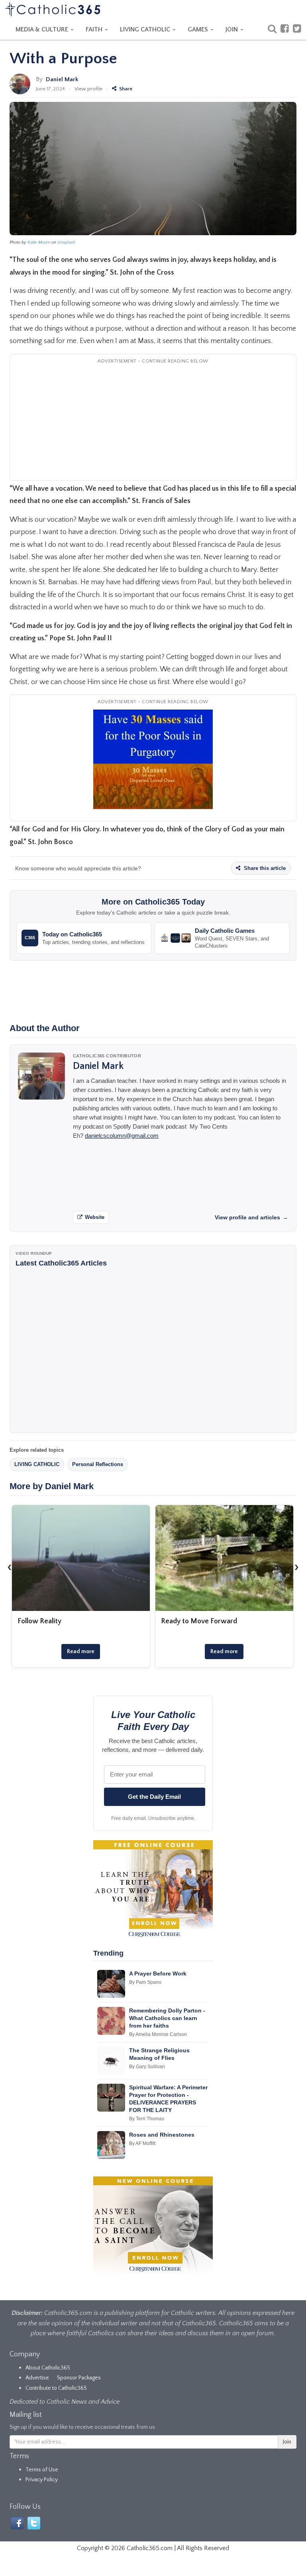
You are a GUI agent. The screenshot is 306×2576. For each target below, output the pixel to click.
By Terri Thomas (147, 2119)
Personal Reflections (98, 1464)
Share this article (264, 868)
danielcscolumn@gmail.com (122, 1136)
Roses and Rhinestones (162, 2135)
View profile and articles (251, 1217)
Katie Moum (39, 242)
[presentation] (10, 1567)
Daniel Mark (62, 79)
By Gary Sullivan (147, 2067)
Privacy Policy (42, 2480)
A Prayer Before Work (158, 1973)
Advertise (37, 2378)
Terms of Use (42, 2470)
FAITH (95, 29)
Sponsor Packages (79, 2378)
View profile (88, 89)
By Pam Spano (145, 1982)
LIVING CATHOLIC (146, 29)
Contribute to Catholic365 (56, 2388)
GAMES (199, 29)
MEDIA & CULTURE (43, 29)
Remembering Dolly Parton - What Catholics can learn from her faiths (167, 2018)
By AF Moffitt (142, 2143)
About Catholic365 (48, 2368)
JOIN (232, 29)
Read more (81, 1652)
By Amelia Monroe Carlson (158, 2034)
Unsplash (66, 242)
